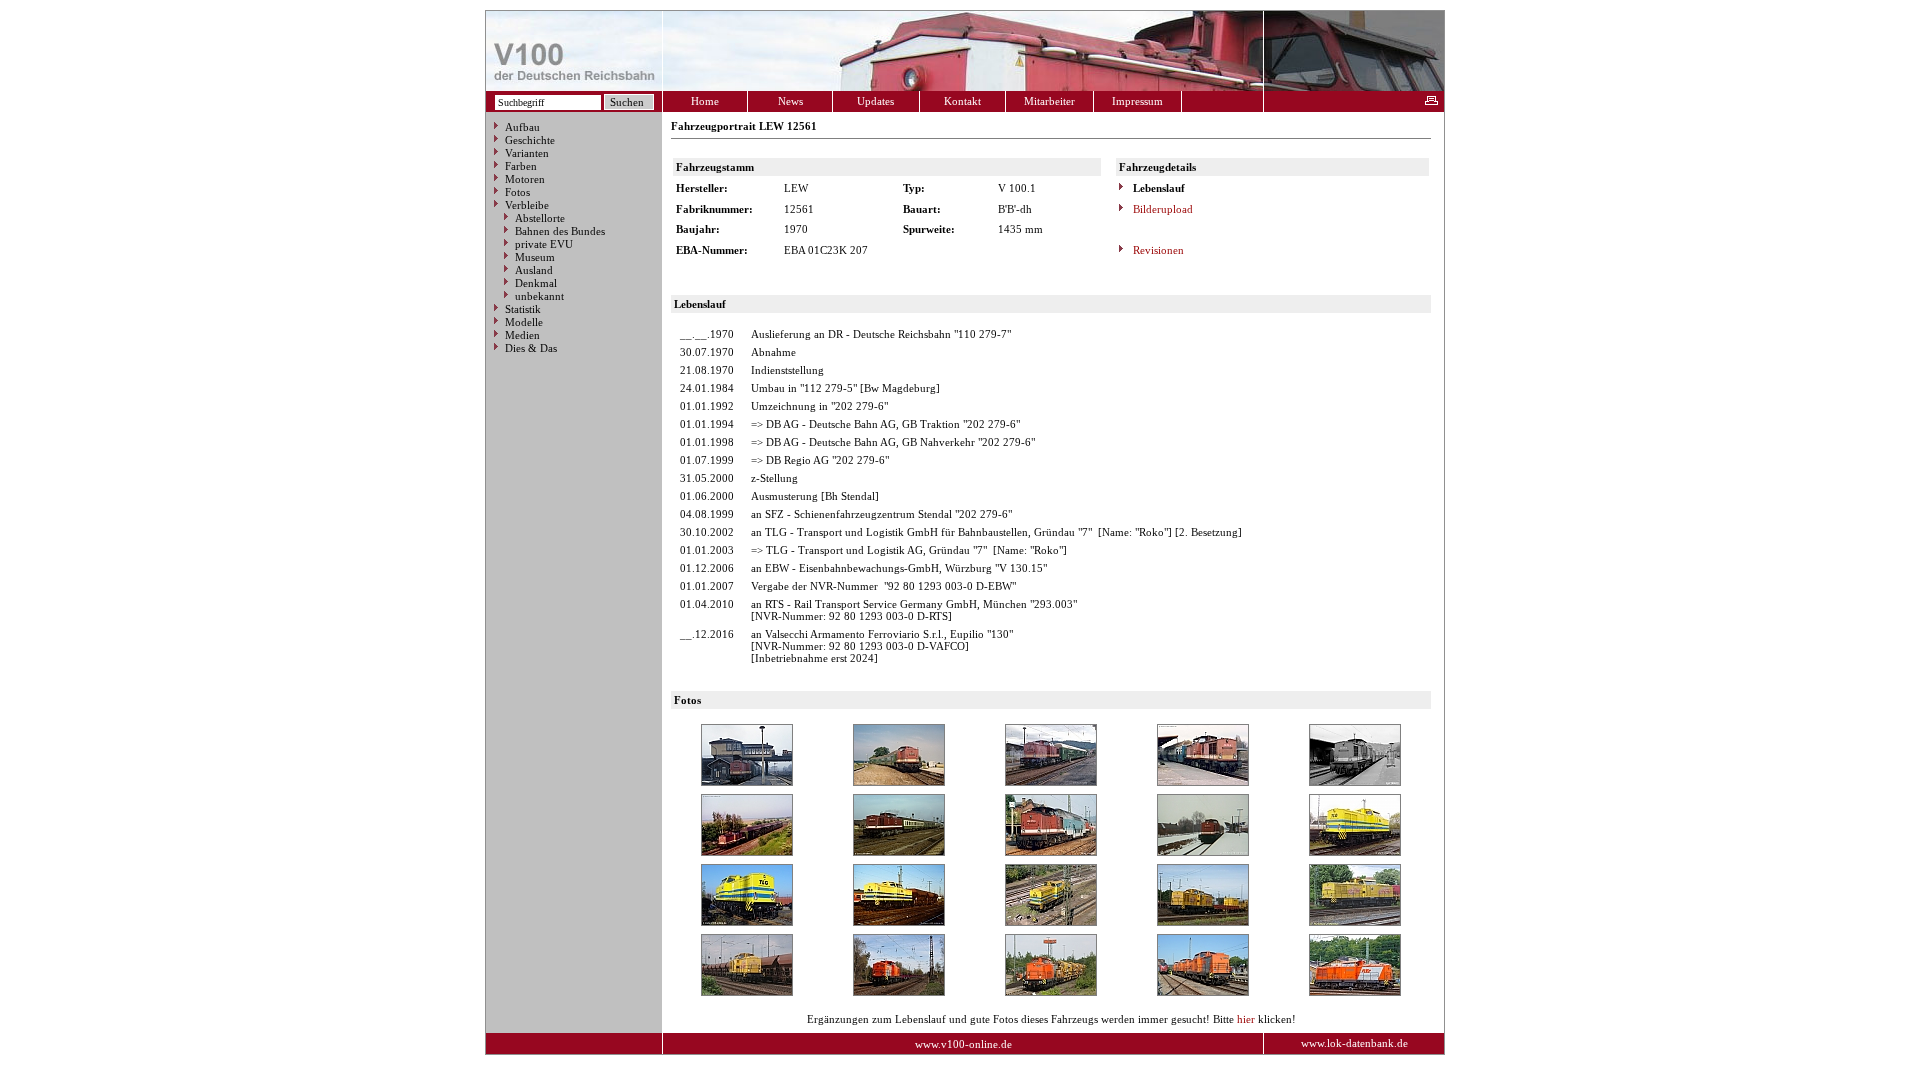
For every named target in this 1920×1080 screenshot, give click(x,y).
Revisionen (1157, 250)
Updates (875, 101)
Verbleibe (527, 205)
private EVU (544, 244)
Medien (522, 335)
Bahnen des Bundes (560, 231)
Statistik (523, 309)
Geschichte (530, 140)
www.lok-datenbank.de (1354, 1043)
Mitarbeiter (1049, 101)
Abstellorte (540, 218)
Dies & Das (531, 348)
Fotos (517, 192)
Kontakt (962, 101)
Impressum (1137, 101)
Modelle (524, 322)
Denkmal (536, 283)
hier (1246, 1019)
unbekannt (539, 296)
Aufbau (522, 127)
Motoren (525, 179)
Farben (521, 166)
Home (705, 101)
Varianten (527, 153)
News (790, 101)
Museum (535, 257)
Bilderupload (1161, 209)
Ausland (534, 270)
